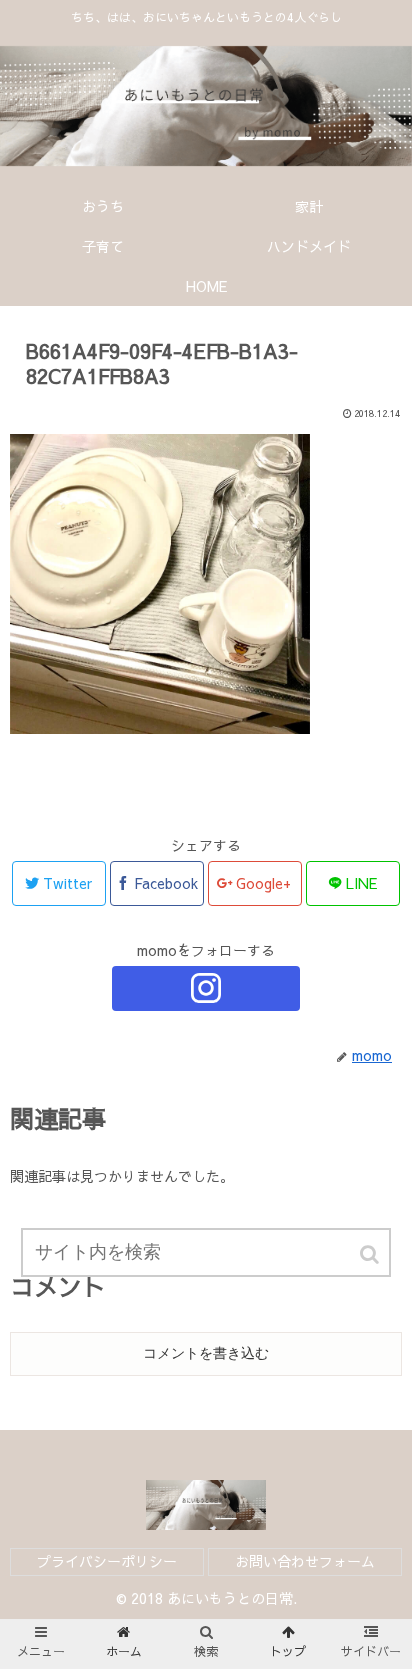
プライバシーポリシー (107, 1561)
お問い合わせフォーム (305, 1561)
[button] (371, 1254)
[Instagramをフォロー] (206, 988)
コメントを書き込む (206, 1353)
